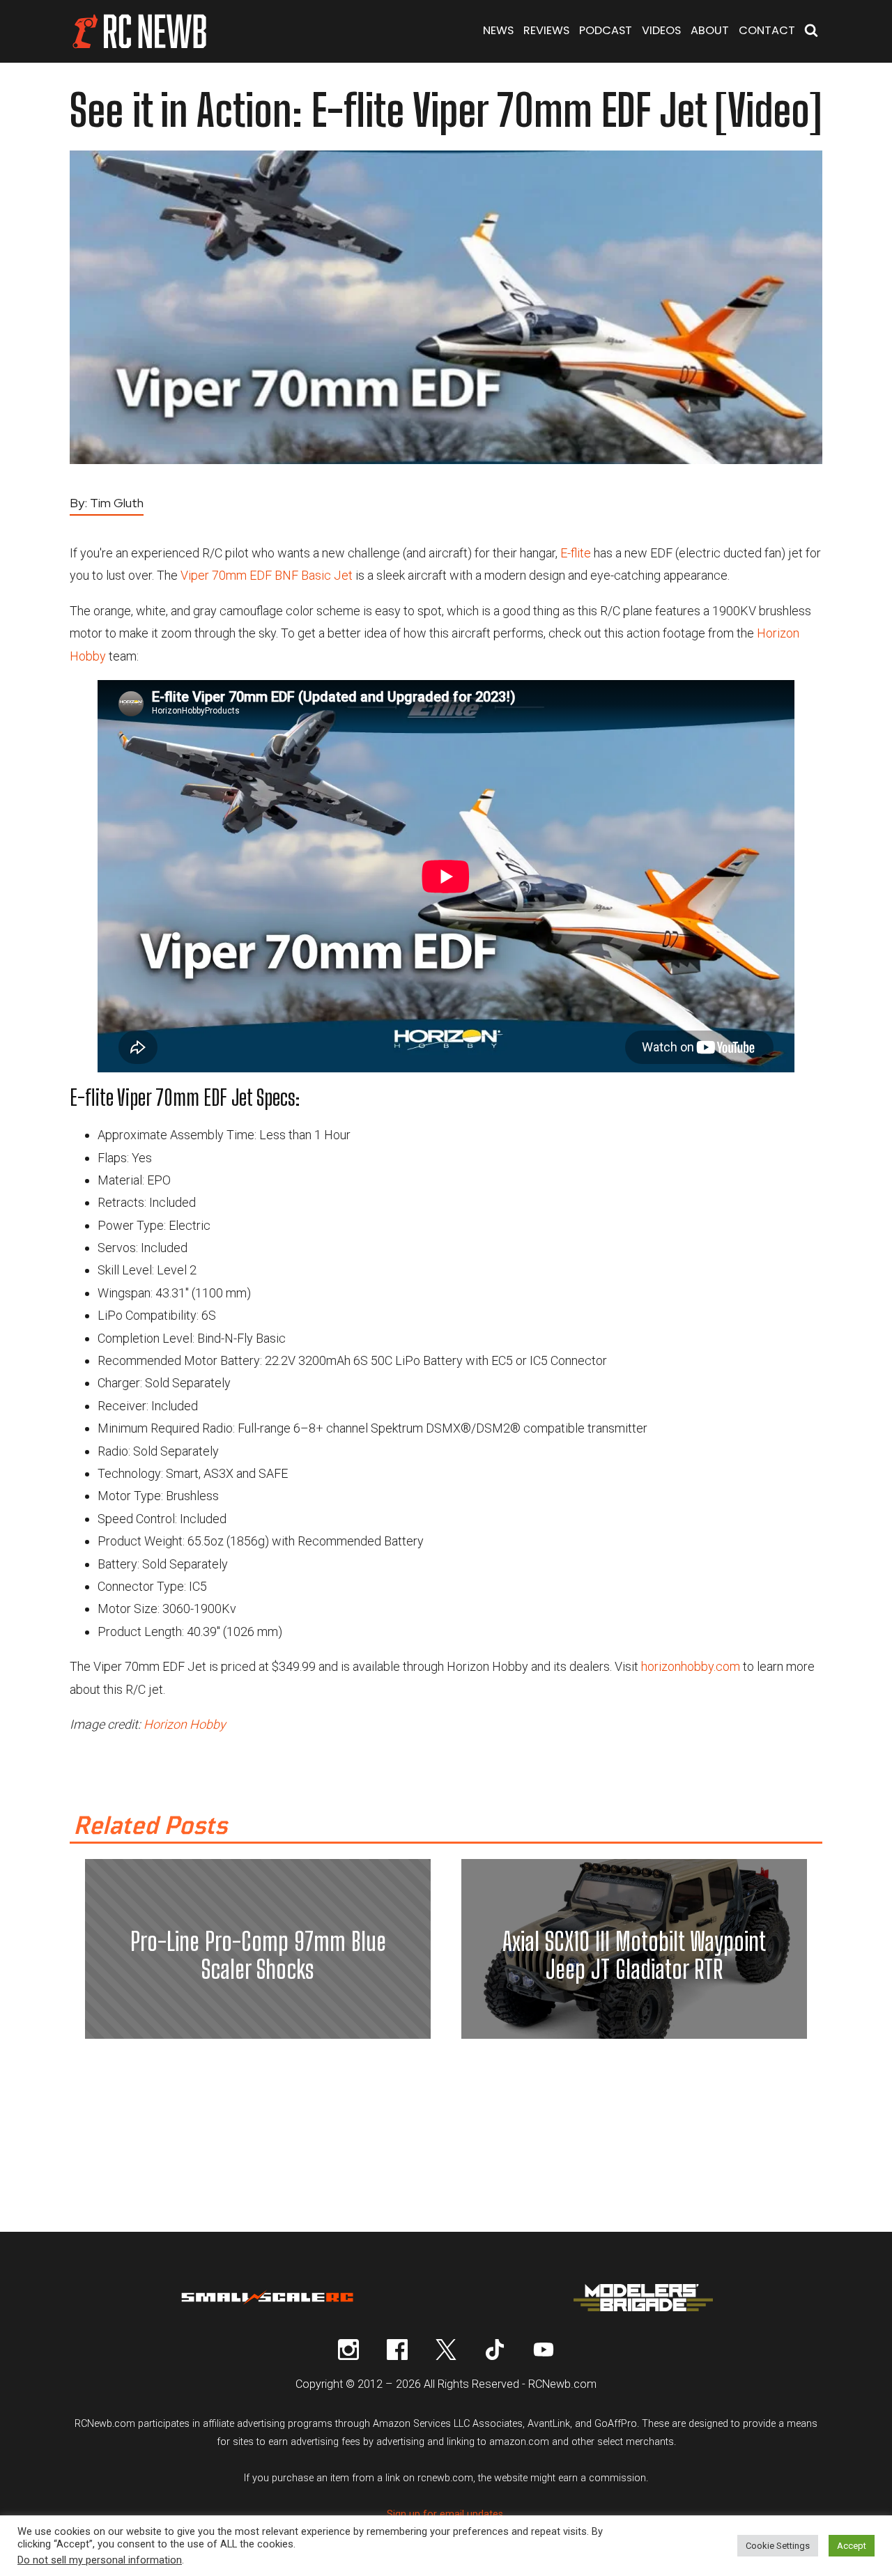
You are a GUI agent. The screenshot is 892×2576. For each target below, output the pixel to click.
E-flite (576, 553)
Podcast (606, 30)
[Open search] (811, 32)
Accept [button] (852, 2546)
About (710, 30)
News (498, 30)
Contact (767, 30)
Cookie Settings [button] (778, 2546)
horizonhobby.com (691, 1666)
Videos (661, 30)
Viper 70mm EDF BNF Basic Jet (267, 575)
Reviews (546, 30)
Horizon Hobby (185, 1724)
